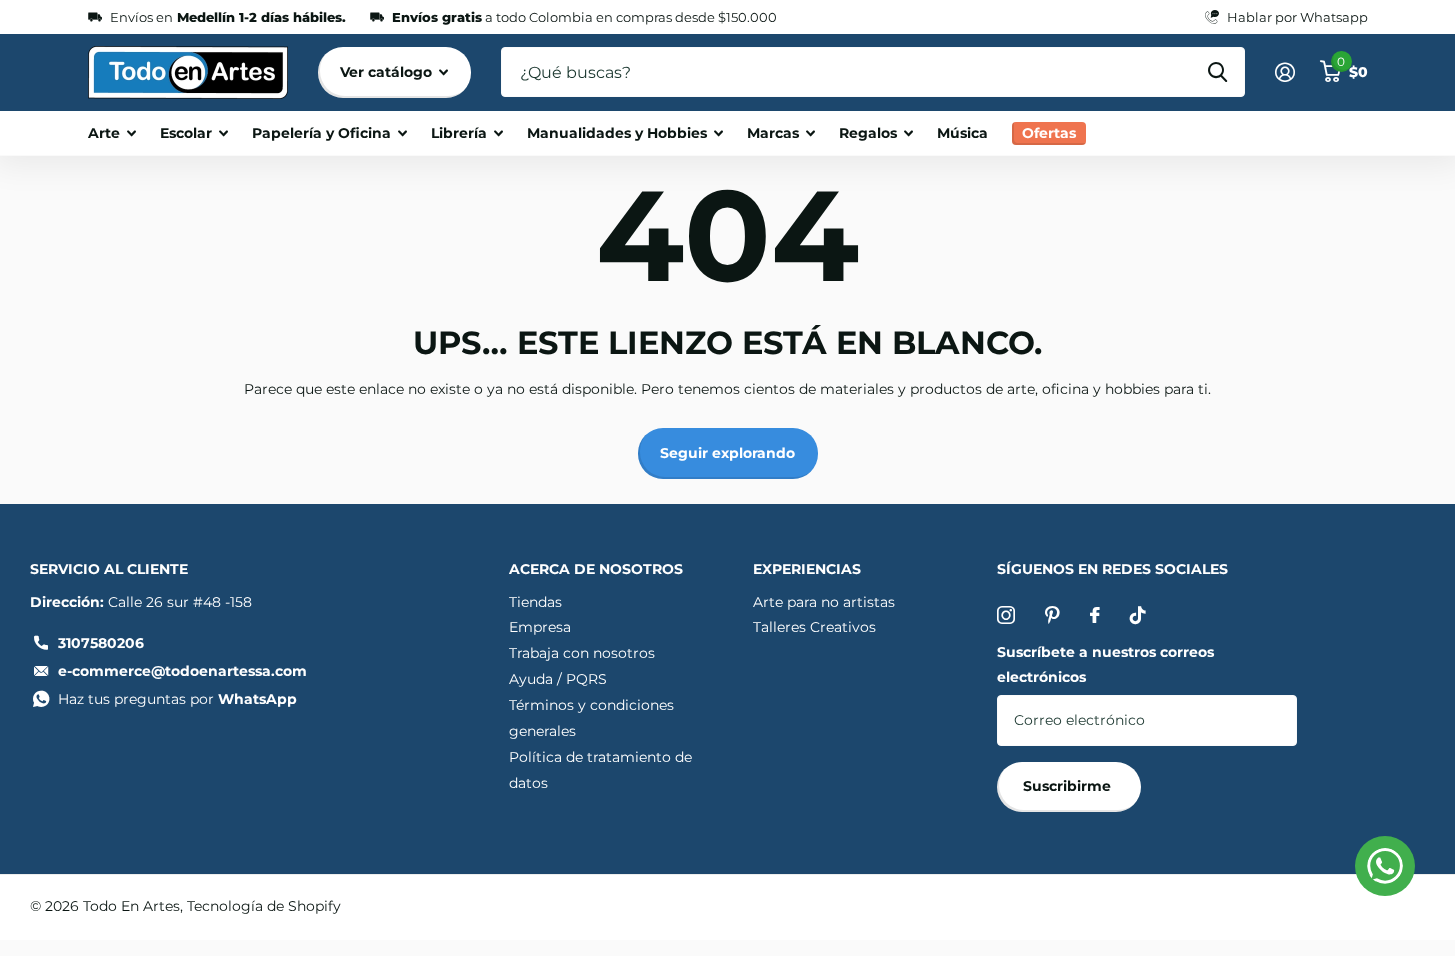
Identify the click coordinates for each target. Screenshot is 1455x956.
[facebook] (1095, 615)
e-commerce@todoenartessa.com (182, 671)
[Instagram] (1006, 615)
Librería (459, 133)
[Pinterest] (1052, 615)
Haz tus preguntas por (177, 699)
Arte (104, 133)
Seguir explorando (727, 453)
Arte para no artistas (824, 602)
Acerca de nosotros (596, 569)
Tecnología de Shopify (264, 906)
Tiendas (535, 602)
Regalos (868, 133)
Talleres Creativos (814, 627)
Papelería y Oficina (321, 133)
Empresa (540, 627)
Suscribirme (1069, 786)
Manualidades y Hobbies (617, 133)
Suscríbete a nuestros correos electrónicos (1105, 665)
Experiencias (807, 569)
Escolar (186, 133)
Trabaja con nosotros (582, 653)
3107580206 (101, 643)
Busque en (1217, 72)
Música (962, 133)
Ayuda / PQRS (558, 679)
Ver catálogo (388, 72)
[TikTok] (1138, 615)
